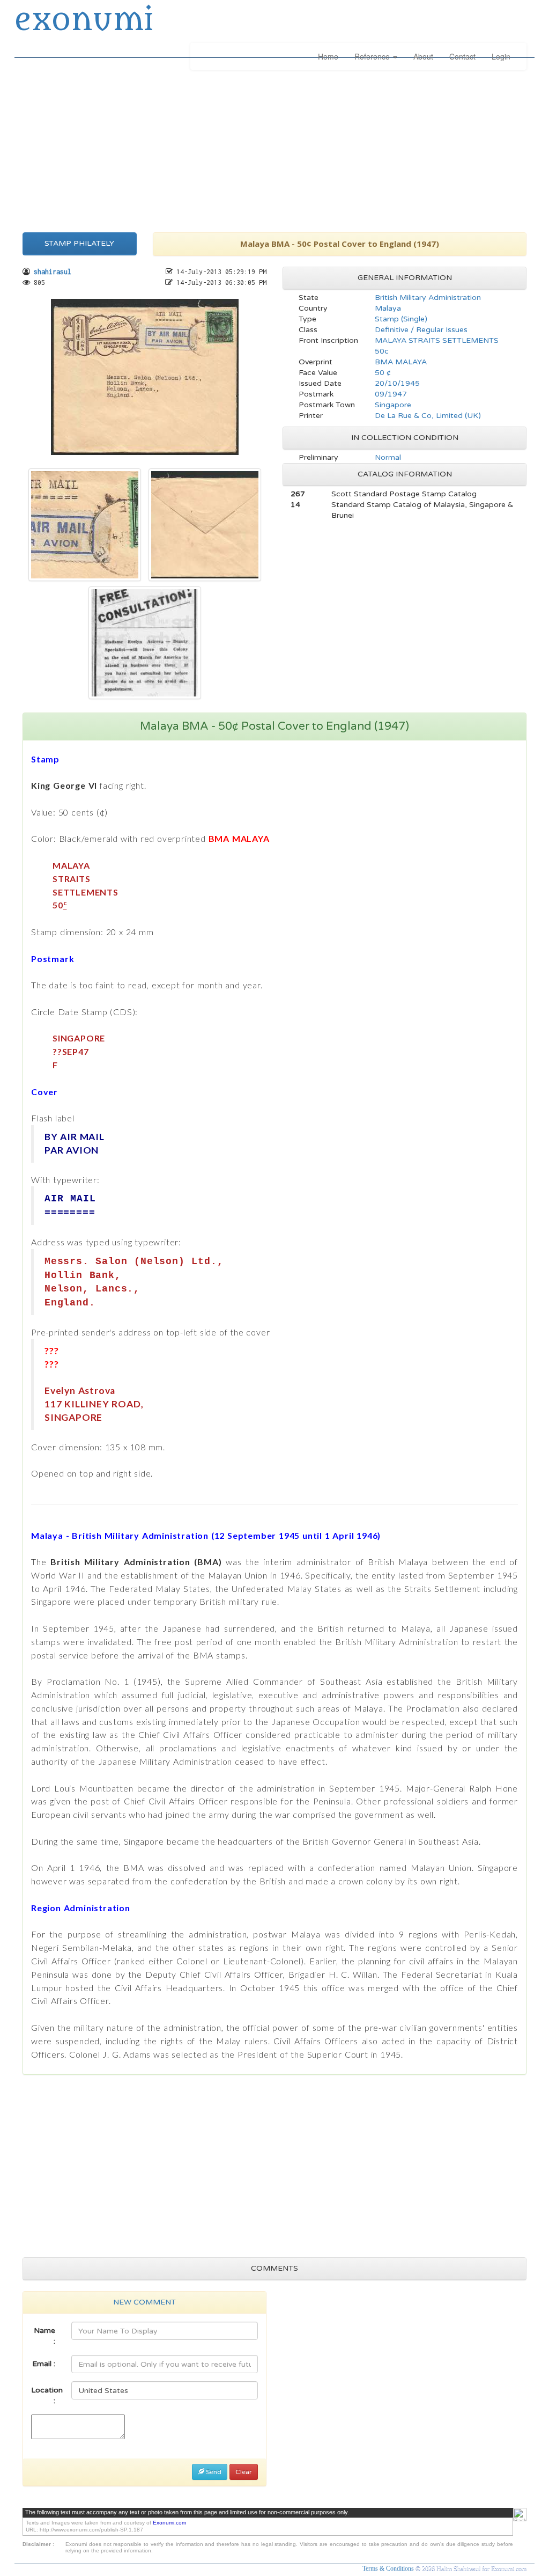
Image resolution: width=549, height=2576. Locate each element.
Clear (244, 2472)
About (423, 56)
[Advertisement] (274, 149)
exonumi (84, 20)
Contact (462, 56)
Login (501, 56)
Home (328, 56)
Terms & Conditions (389, 2568)
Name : (44, 2336)
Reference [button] (373, 56)
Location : (47, 2395)
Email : (44, 2364)
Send (213, 2472)
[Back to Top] (520, 2515)
